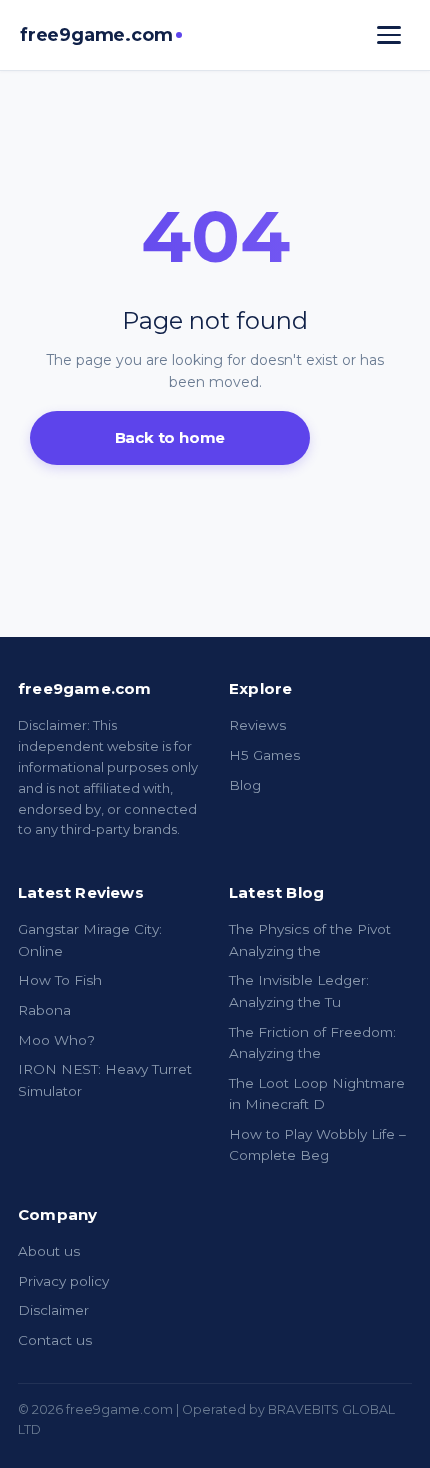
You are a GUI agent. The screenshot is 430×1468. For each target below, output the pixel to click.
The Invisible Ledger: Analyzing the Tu (299, 991)
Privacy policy (63, 1281)
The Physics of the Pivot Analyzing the (310, 940)
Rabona (44, 1010)
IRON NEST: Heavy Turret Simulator (105, 1080)
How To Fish (60, 980)
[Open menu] (389, 35)
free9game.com (96, 35)
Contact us (55, 1340)
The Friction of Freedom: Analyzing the (312, 1043)
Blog (245, 785)
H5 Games (264, 755)
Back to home (170, 437)
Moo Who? (56, 1040)
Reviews (257, 725)
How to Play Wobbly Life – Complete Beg (317, 1145)
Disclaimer (53, 1310)
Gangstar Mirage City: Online (90, 940)
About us (49, 1251)
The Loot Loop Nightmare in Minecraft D (317, 1094)
